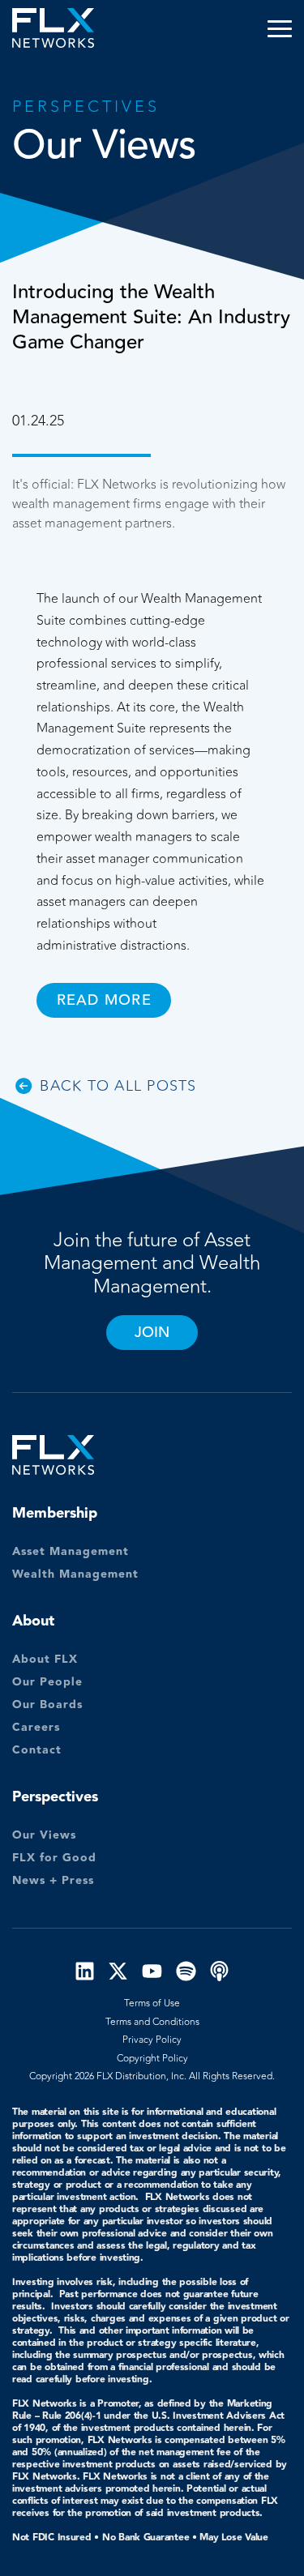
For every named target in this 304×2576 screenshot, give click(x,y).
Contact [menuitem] (37, 1750)
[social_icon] (85, 1974)
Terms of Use (152, 2003)
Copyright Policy (152, 2058)
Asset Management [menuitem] (71, 1552)
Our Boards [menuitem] (47, 1705)
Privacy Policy (152, 2040)
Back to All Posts (118, 1086)
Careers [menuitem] (36, 1728)
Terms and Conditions (152, 2022)
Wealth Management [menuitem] (75, 1574)
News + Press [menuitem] (53, 1881)
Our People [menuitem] (47, 1682)
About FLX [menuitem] (45, 1660)
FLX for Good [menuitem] (54, 1858)
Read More (104, 1000)
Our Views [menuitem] (44, 1835)
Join (152, 1332)
